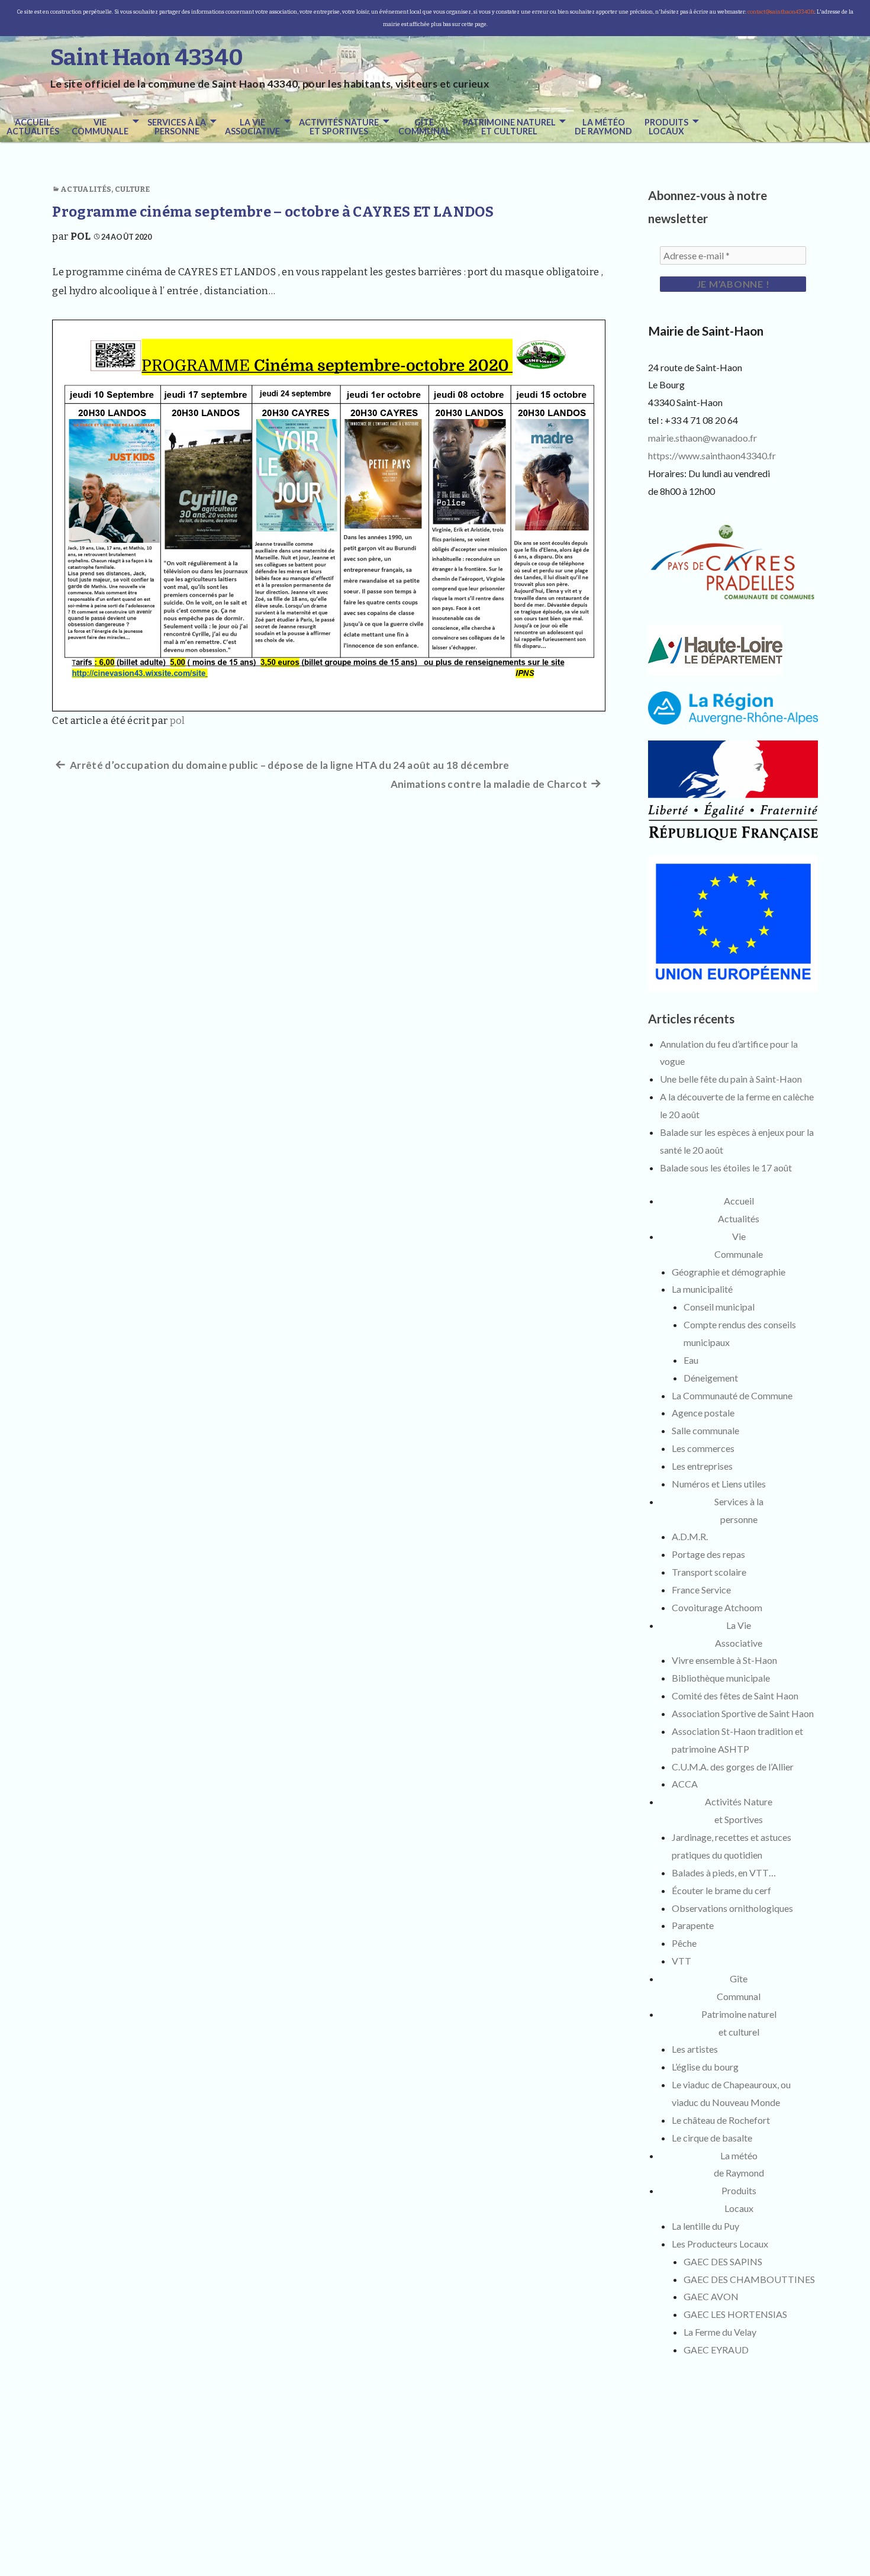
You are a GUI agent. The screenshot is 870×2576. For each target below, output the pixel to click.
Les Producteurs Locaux (720, 2244)
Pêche (684, 1943)
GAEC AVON (711, 2296)
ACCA (685, 1784)
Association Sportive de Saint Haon (743, 1713)
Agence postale (703, 1413)
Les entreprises (702, 1466)
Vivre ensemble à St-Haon (724, 1660)
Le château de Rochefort (721, 2120)
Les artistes (695, 2049)
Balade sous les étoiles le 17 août (726, 1168)
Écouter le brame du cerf (721, 1890)
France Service (701, 1590)
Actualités (86, 189)
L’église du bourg (705, 2067)
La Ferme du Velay (720, 2332)
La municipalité (702, 1289)
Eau (691, 1360)
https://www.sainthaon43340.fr (712, 455)
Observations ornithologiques (732, 1908)
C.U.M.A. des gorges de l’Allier (733, 1767)
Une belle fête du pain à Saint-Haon (731, 1079)
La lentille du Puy (705, 2226)
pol (81, 236)
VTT (681, 1961)
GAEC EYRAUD (716, 2350)
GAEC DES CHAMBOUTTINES (749, 2279)
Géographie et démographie (729, 1272)
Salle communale (705, 1430)
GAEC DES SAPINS (723, 2261)
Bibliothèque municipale (721, 1678)
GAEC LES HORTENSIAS (735, 2314)
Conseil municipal (719, 1307)
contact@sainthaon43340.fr (781, 12)
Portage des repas (708, 1554)
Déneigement (711, 1378)
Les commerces (703, 1448)
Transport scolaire (709, 1572)
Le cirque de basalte (712, 2138)
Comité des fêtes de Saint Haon (735, 1696)
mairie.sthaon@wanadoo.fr (703, 438)
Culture (133, 189)
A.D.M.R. (690, 1536)
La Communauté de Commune (732, 1395)
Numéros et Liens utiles (719, 1484)
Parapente (693, 1925)
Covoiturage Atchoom (717, 1607)
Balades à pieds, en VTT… (724, 1873)
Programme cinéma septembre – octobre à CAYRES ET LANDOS (273, 212)
